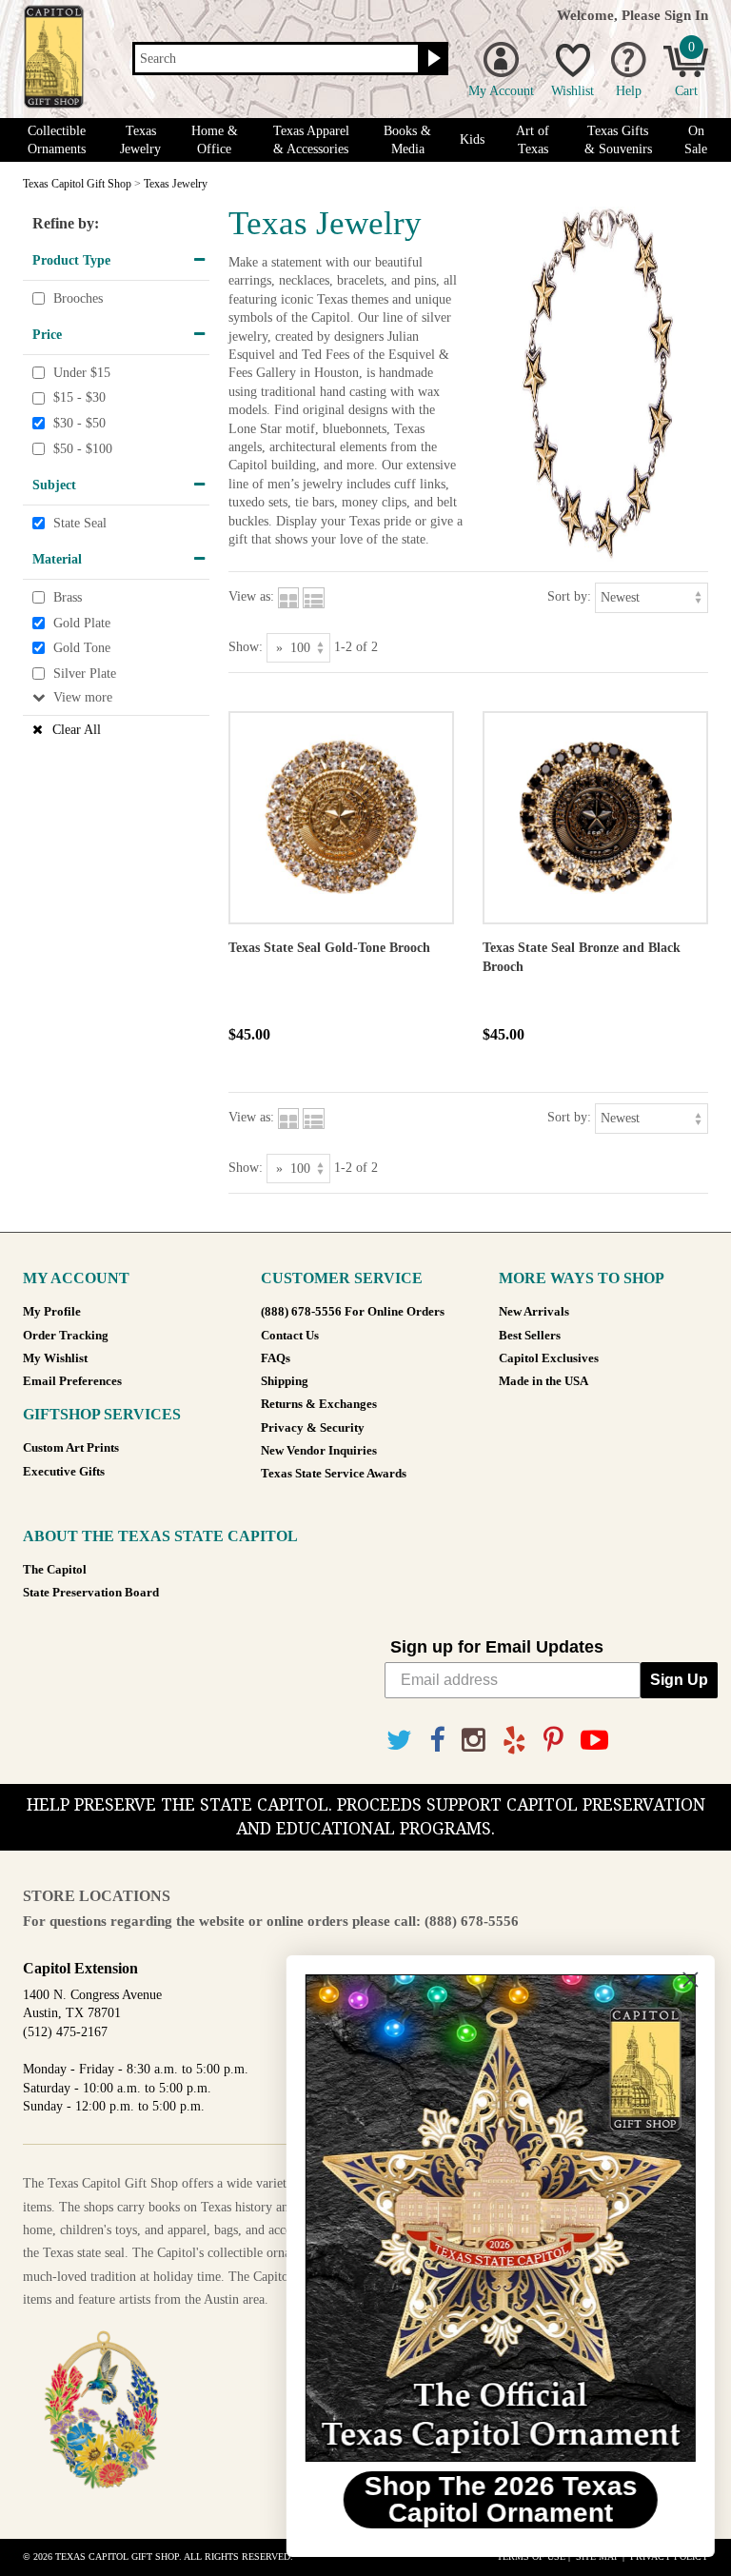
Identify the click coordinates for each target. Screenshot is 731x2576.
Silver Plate (85, 674)
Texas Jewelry (140, 140)
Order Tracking (66, 1336)
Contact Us (290, 1336)
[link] (498, 2218)
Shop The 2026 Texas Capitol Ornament (498, 2499)
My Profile (52, 1312)
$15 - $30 (79, 398)
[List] (314, 596)
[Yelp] (514, 1741)
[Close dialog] (688, 1980)
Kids (472, 139)
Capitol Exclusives (549, 1358)
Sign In (686, 15)
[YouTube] (594, 1741)
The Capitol (55, 1570)
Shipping (285, 1381)
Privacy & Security (313, 1428)
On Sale (696, 140)
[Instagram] (474, 1741)
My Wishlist (55, 1358)
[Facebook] (437, 1741)
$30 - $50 (79, 423)
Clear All (77, 730)
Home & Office (215, 140)
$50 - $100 (83, 449)
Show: (246, 647)
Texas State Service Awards (334, 1474)
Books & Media (407, 140)
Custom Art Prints (71, 1448)
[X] (399, 1741)
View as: (251, 596)
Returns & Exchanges (319, 1404)
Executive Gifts (64, 1472)
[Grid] (288, 596)
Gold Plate (82, 623)
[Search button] (432, 59)
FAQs (276, 1358)
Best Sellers (530, 1336)
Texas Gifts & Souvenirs (618, 140)
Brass (68, 597)
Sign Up (679, 1680)
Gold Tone (82, 648)
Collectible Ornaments (57, 140)
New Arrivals (534, 1312)
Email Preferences (72, 1381)
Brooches (78, 298)
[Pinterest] (553, 1741)
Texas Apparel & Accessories (311, 140)
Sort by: (569, 596)
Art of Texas (533, 140)
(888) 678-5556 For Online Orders (353, 1312)
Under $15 (82, 373)
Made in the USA (543, 1381)
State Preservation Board (91, 1593)
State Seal (80, 523)
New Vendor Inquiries (319, 1451)
